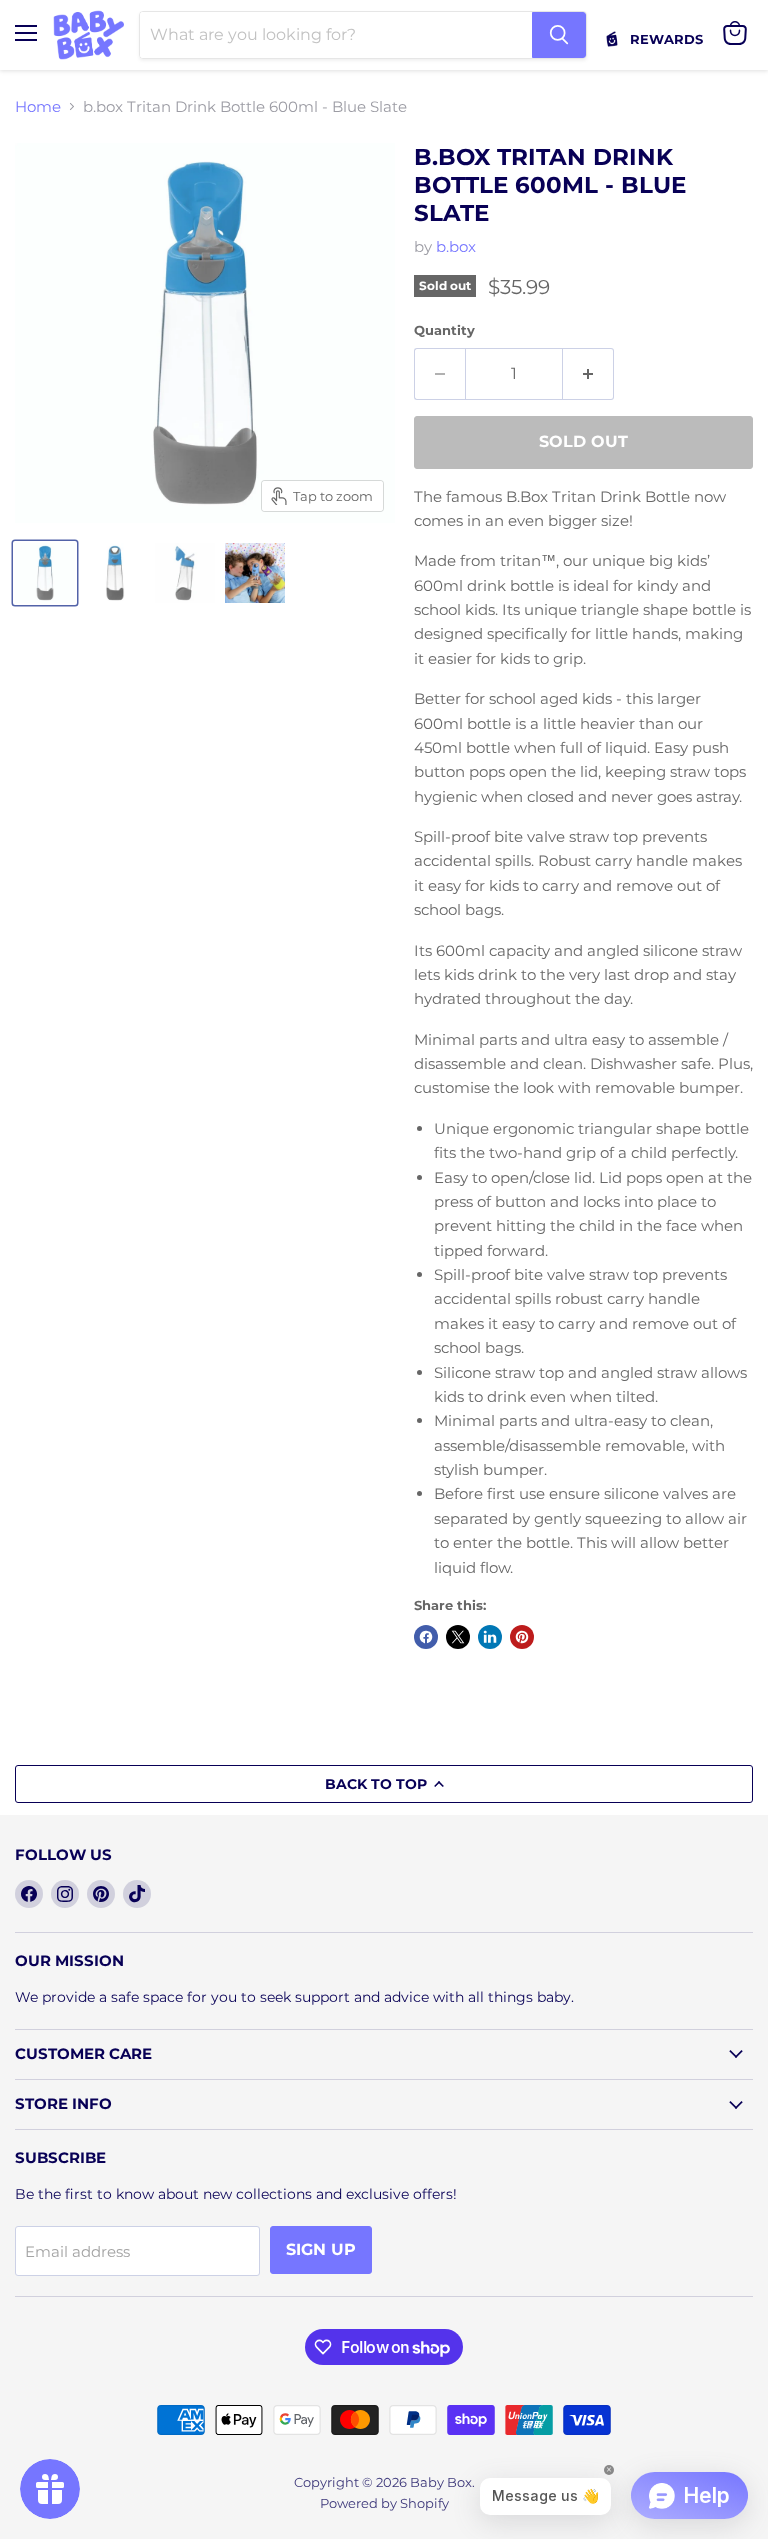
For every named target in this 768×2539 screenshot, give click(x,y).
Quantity (444, 330)
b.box (456, 246)
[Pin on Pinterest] (522, 1637)
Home (38, 106)
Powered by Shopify (384, 2503)
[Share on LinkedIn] (490, 1637)
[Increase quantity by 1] (588, 374)
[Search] (559, 35)
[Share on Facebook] (426, 1637)
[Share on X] (458, 1637)
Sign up (321, 2249)
